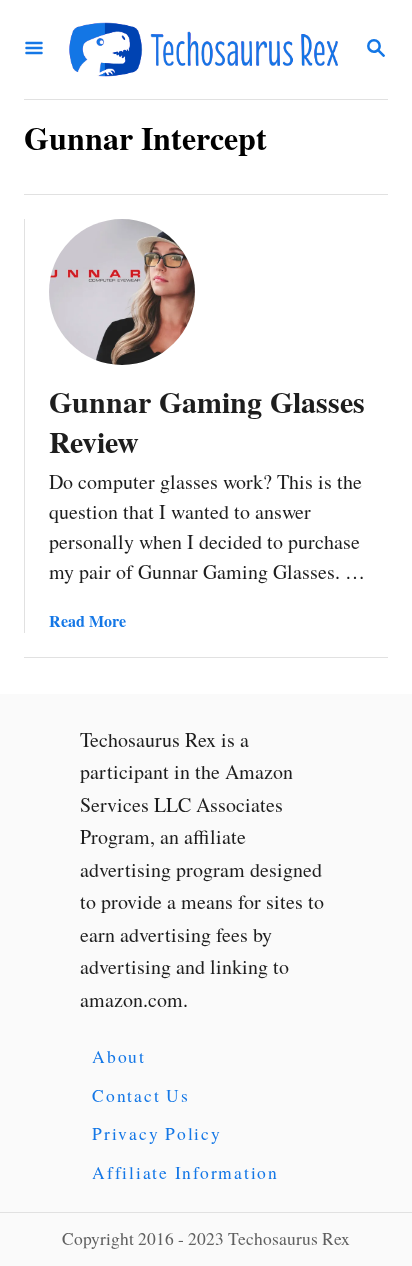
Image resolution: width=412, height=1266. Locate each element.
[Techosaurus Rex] (204, 49)
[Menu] (34, 49)
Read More (87, 620)
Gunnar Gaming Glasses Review (207, 421)
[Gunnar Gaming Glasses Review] (122, 292)
